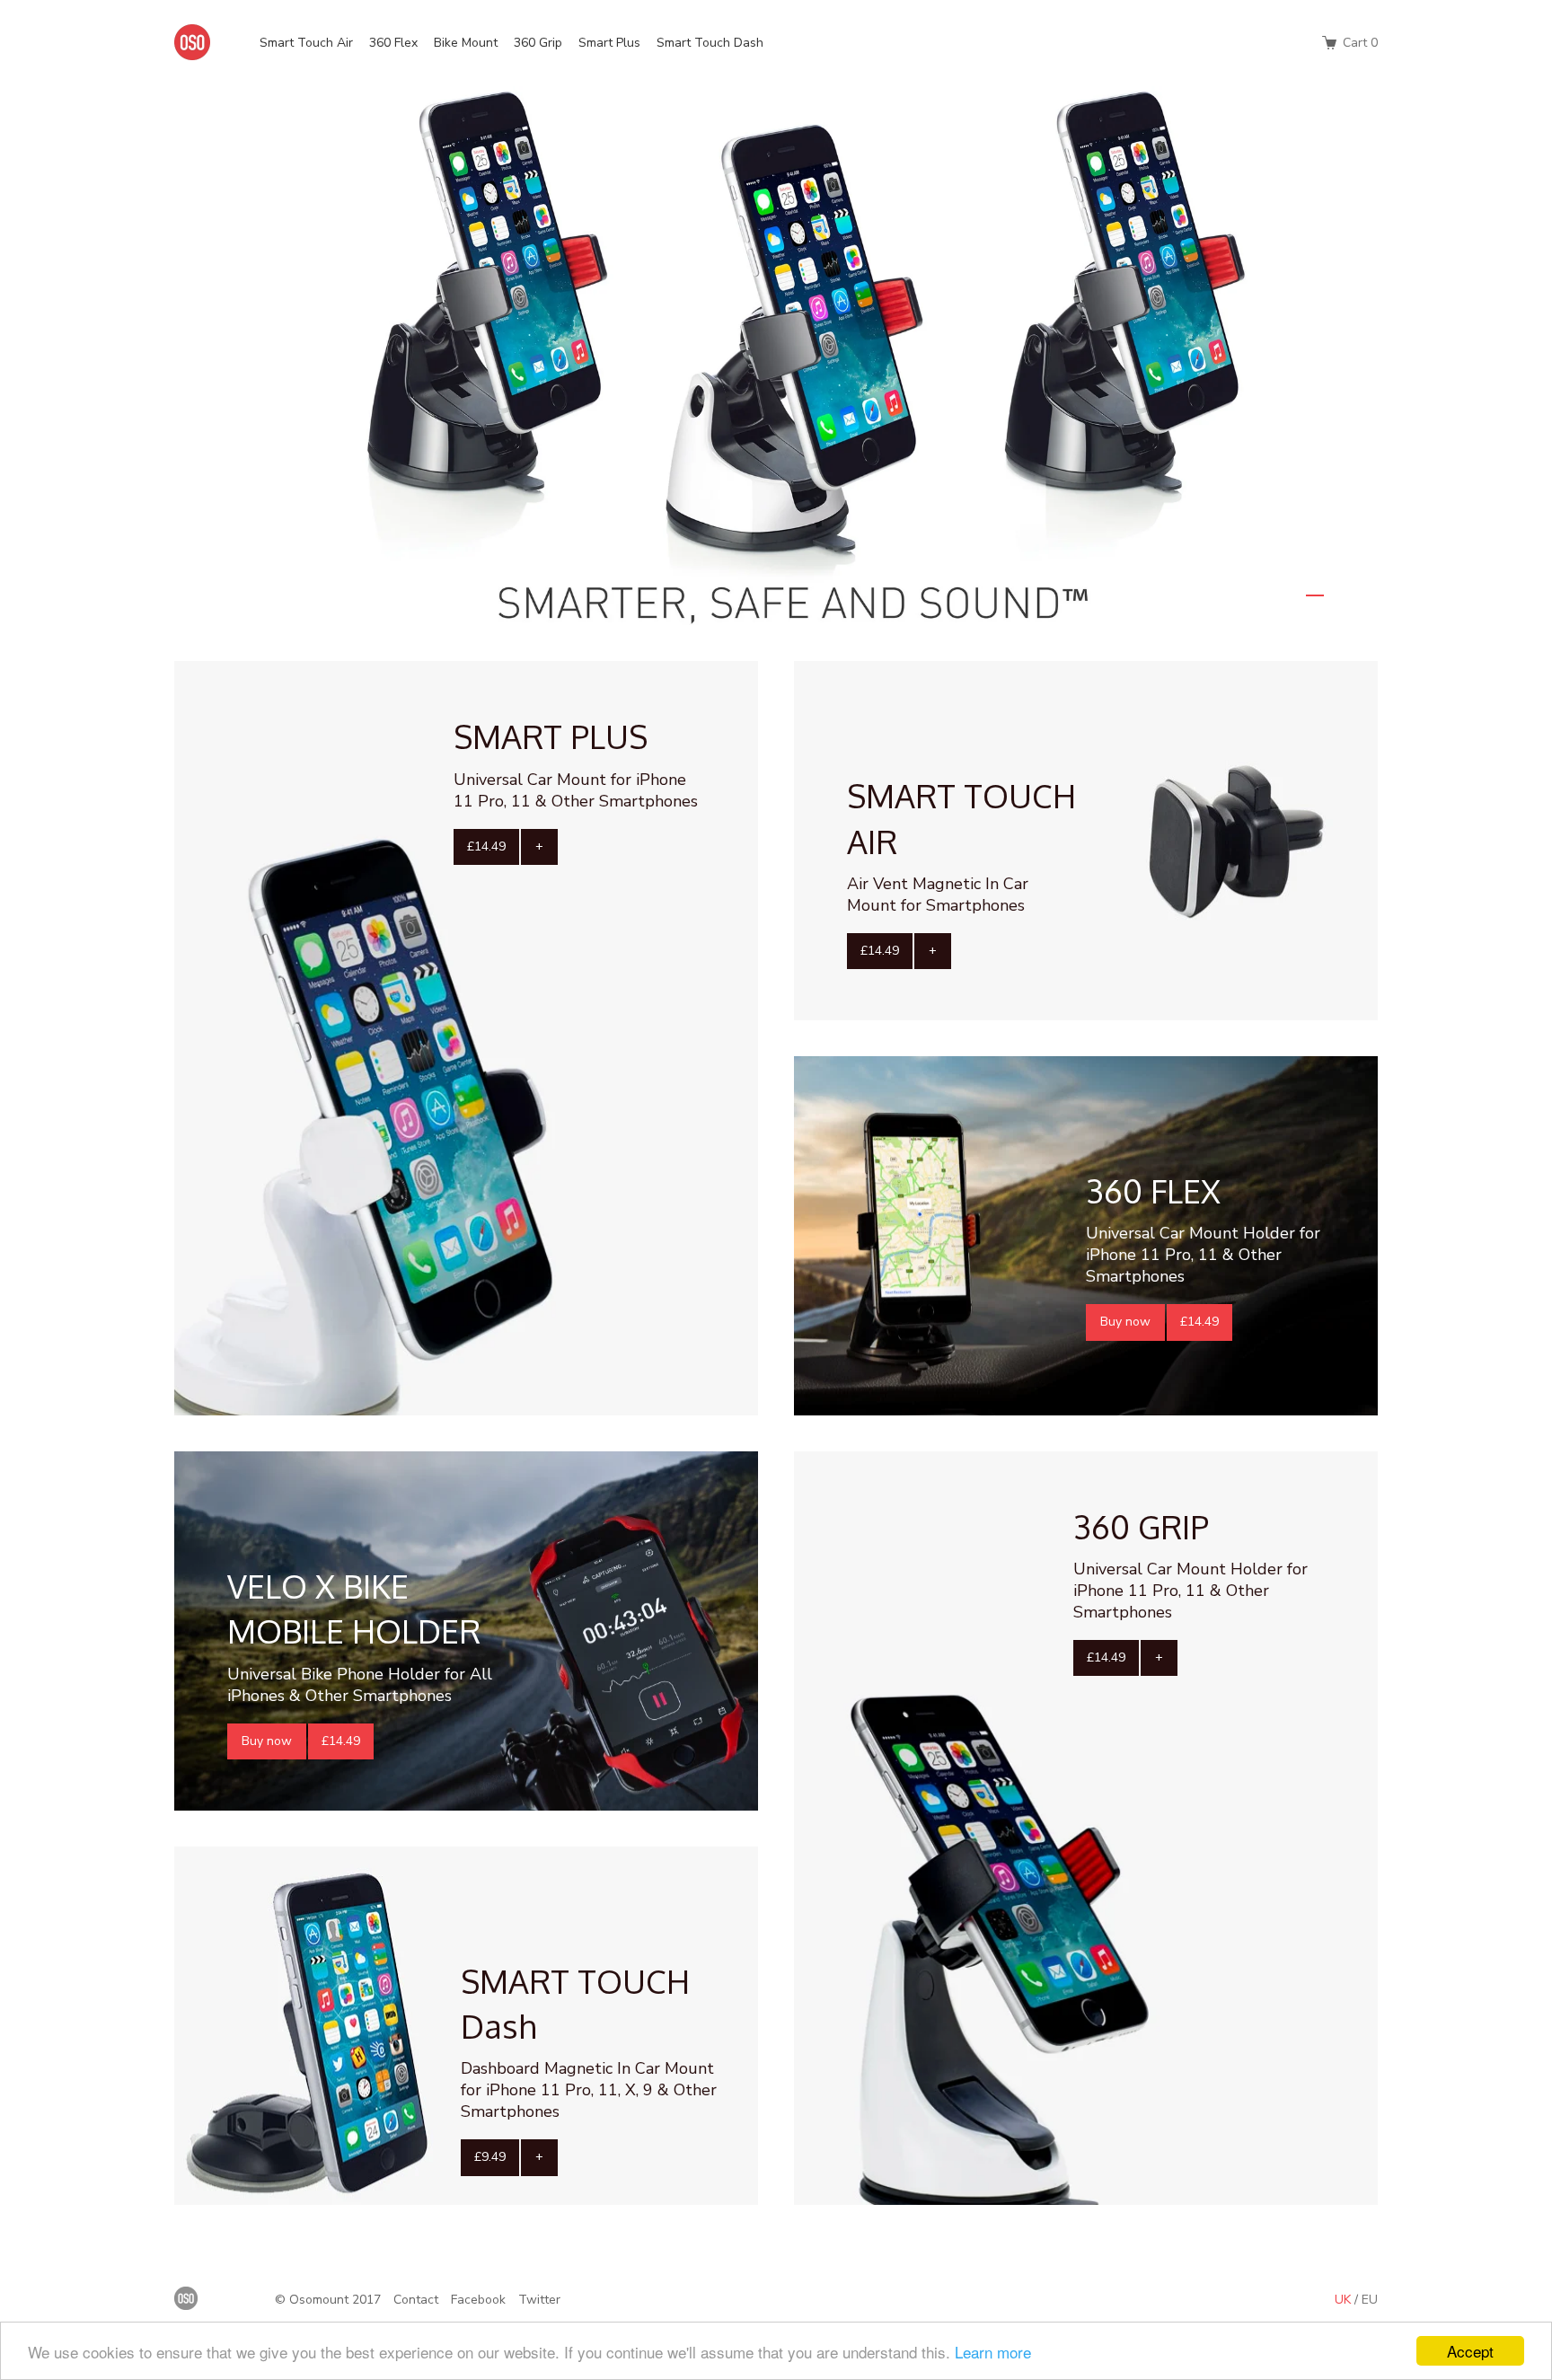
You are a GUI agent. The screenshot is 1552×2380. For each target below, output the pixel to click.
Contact (416, 2300)
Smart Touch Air (306, 43)
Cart (1358, 43)
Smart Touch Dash (710, 43)
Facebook (478, 2300)
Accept (1470, 2351)
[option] (776, 356)
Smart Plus (609, 43)
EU (1370, 2300)
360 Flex (393, 43)
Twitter (539, 2300)
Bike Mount (466, 43)
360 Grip (538, 43)
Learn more (993, 2352)
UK (1345, 2300)
